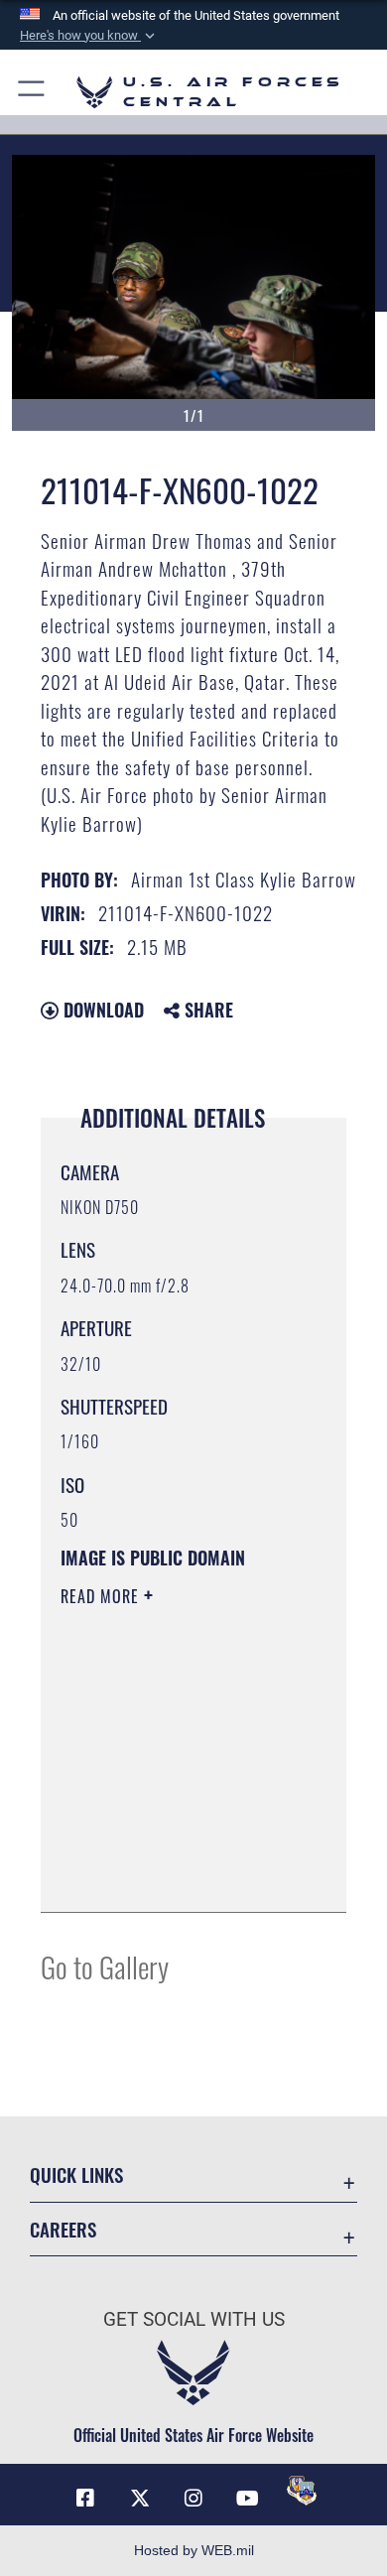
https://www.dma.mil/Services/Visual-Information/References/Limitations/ (181, 1875)
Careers (63, 2229)
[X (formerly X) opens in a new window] (140, 2499)
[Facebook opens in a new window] (85, 2499)
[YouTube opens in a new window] (247, 2499)
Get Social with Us (194, 2319)
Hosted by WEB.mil (194, 2550)
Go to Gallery (105, 1966)
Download (101, 1010)
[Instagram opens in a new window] (193, 2499)
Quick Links (76, 2174)
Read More (102, 1596)
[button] (89, 36)
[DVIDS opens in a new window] (302, 2491)
